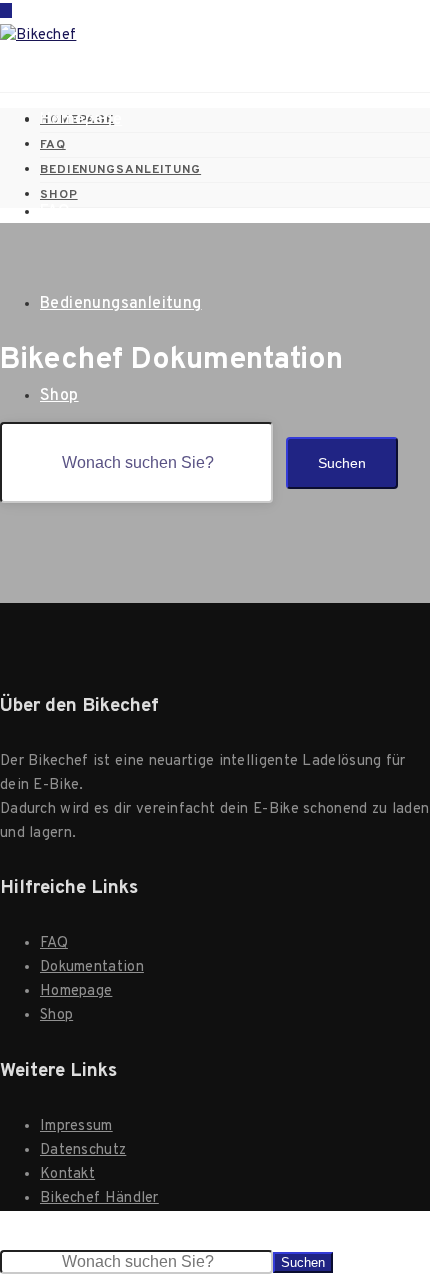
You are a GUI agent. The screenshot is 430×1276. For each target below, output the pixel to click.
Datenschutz (83, 1150)
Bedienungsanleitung (121, 304)
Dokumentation (92, 967)
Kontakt (67, 1174)
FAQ (55, 212)
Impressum (76, 1126)
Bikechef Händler (99, 1198)
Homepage (81, 120)
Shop (59, 396)
